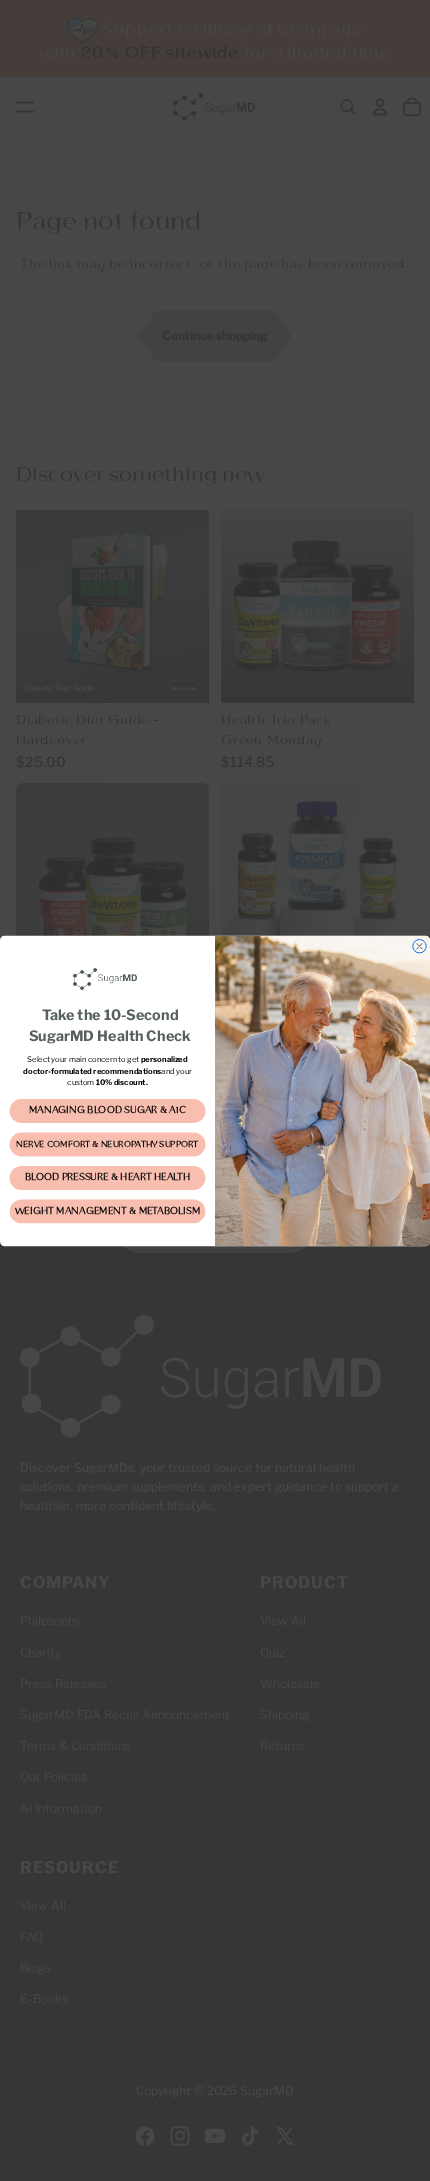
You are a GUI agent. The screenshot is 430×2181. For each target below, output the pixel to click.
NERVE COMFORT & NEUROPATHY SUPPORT (107, 1144)
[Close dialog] (419, 945)
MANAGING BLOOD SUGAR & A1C (107, 1111)
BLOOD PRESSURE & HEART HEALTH (107, 1177)
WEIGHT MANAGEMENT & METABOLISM (107, 1211)
